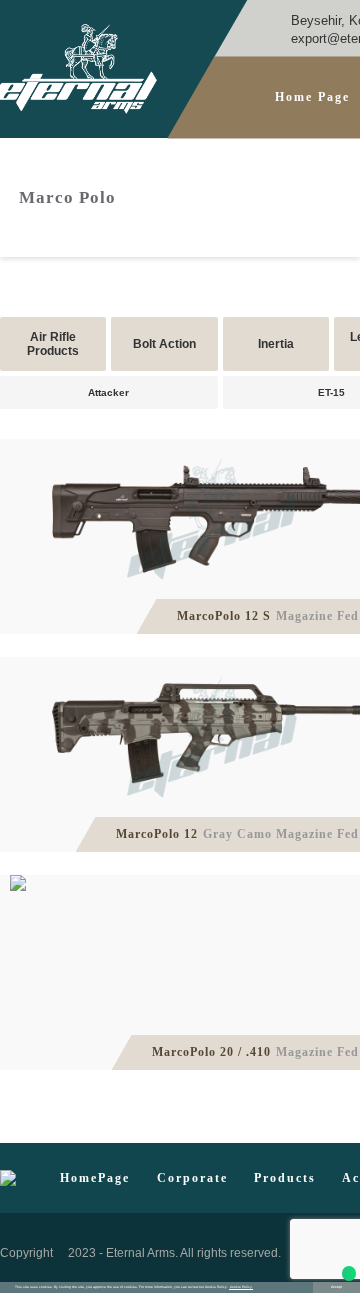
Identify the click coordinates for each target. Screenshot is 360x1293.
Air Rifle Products (53, 344)
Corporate (192, 1178)
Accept (336, 1287)
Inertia (276, 344)
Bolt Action (164, 344)
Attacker (108, 392)
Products (285, 1178)
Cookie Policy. (241, 1287)
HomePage (95, 1178)
